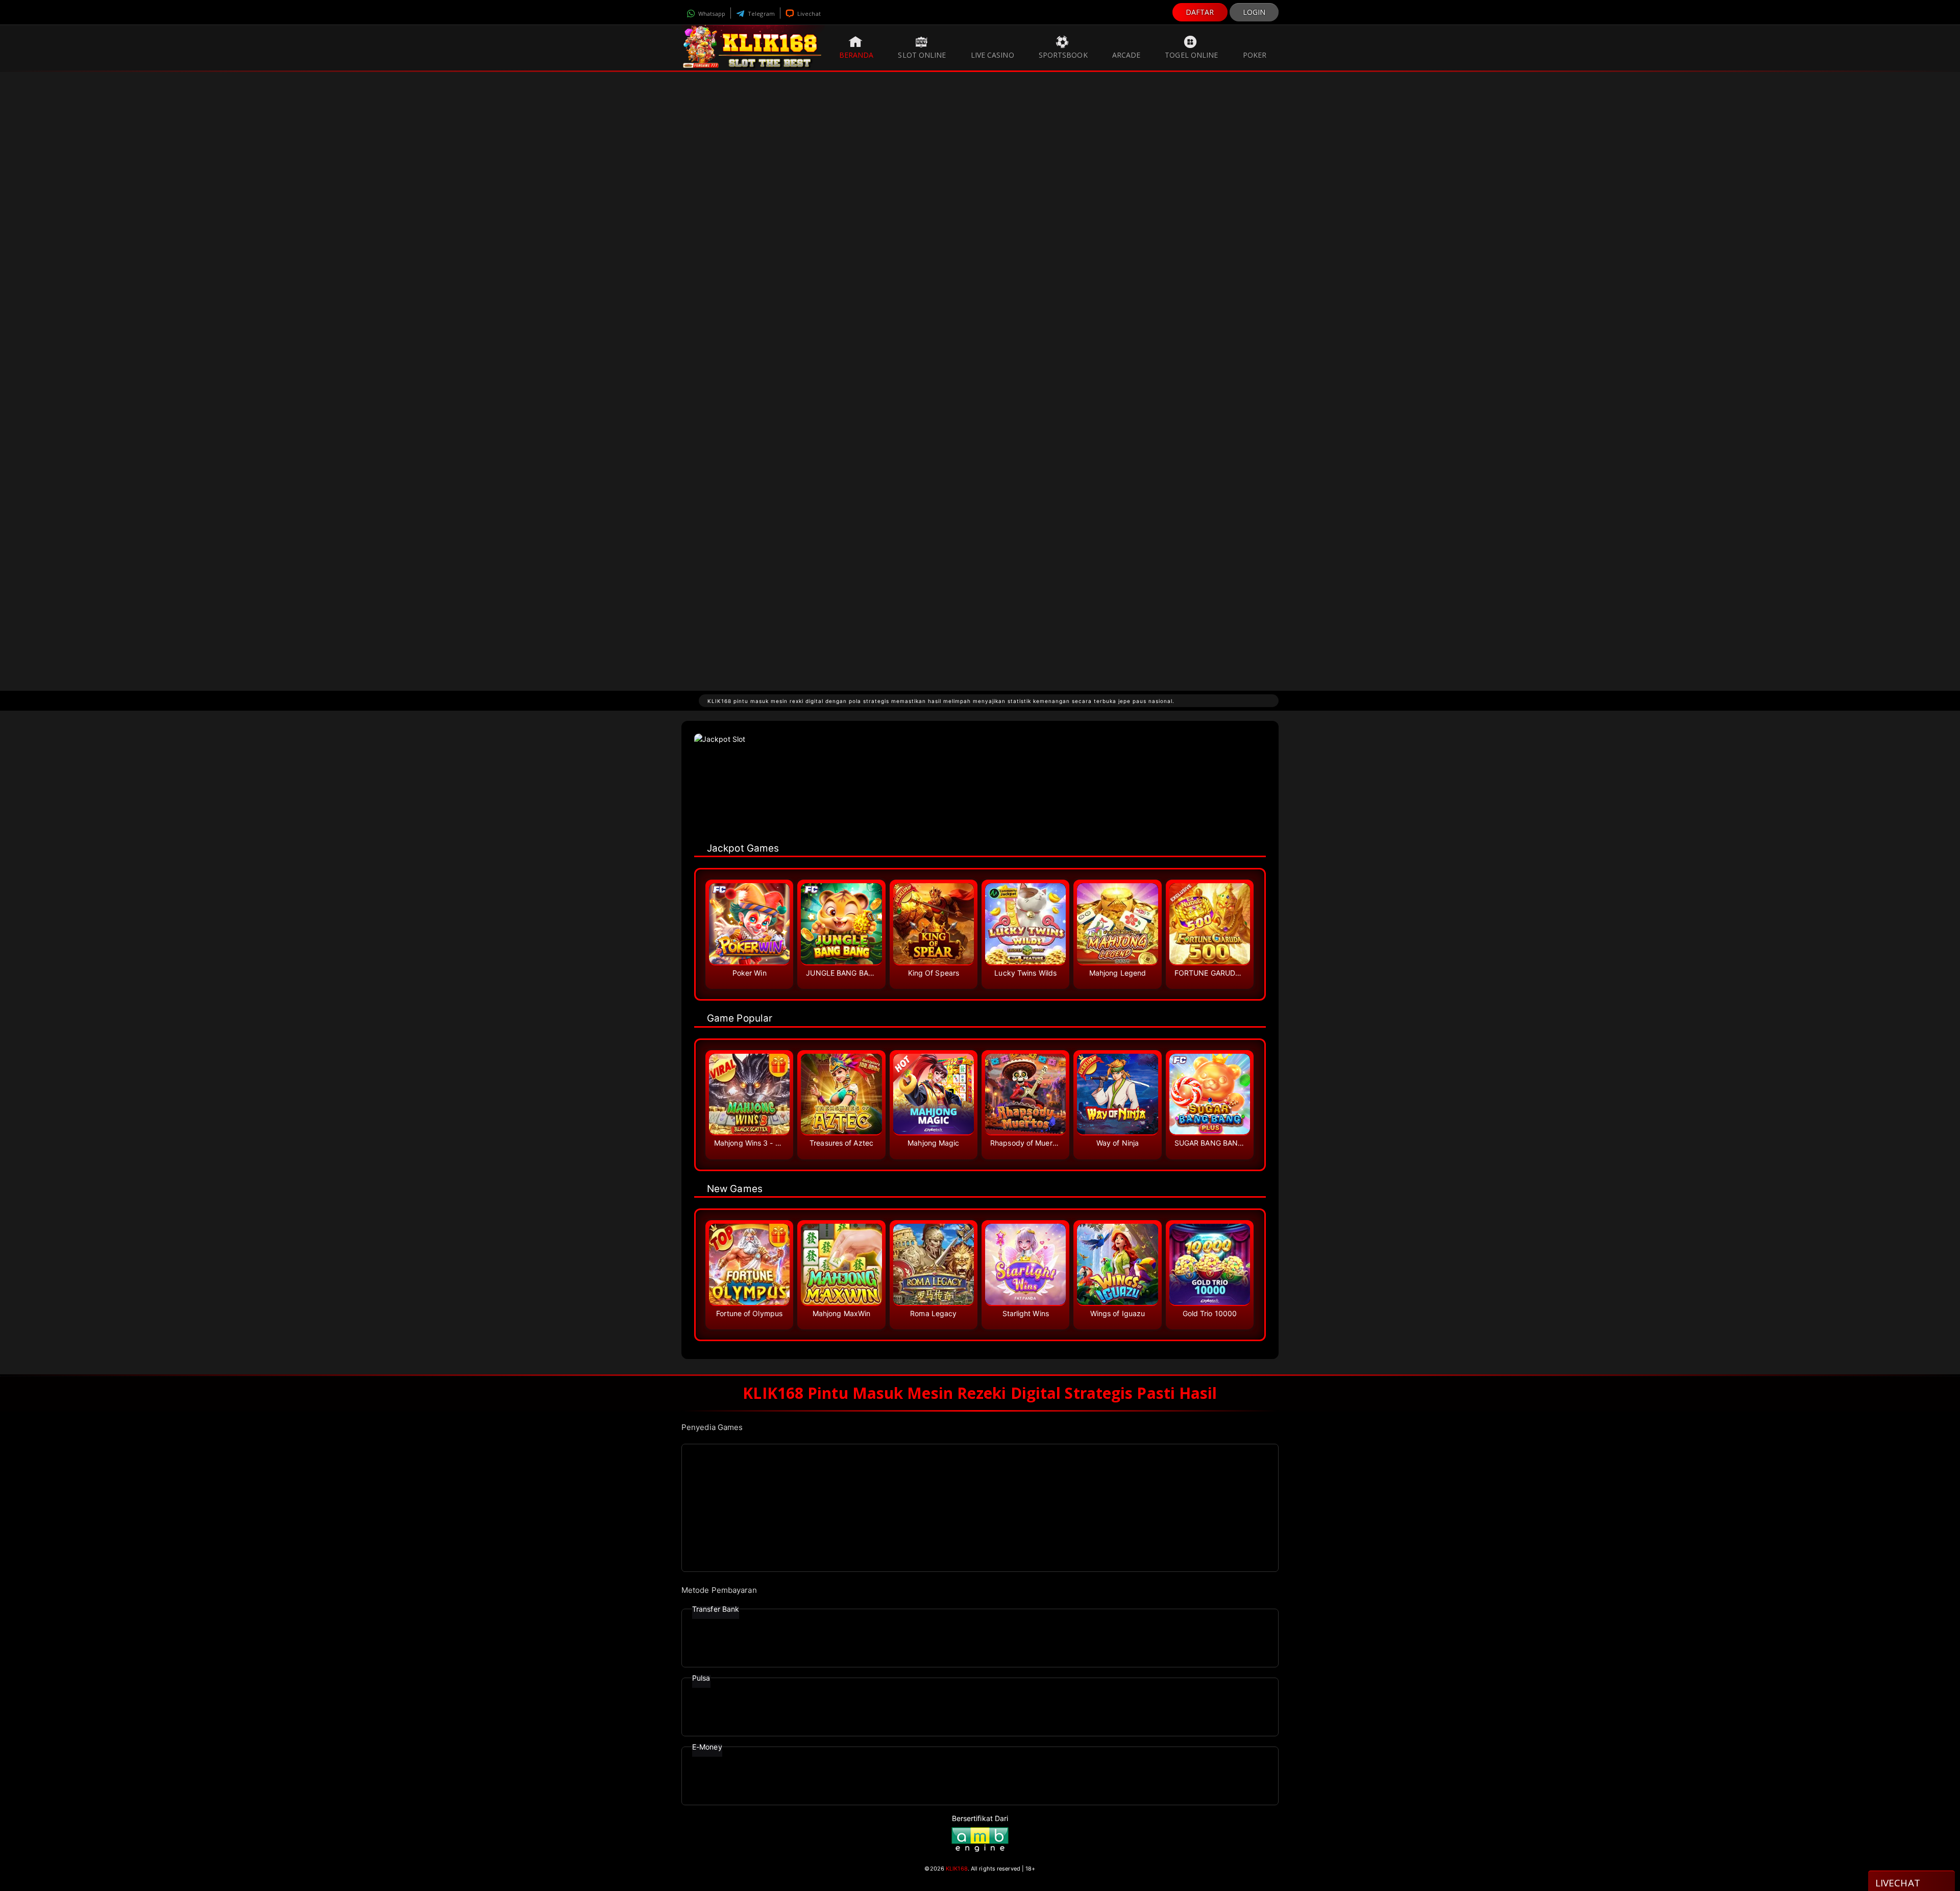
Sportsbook (1063, 55)
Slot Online (922, 55)
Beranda (856, 55)
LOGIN (1254, 12)
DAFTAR (1200, 12)
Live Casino (993, 55)
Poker (1255, 55)
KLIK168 (957, 1869)
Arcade (1126, 55)
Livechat (808, 14)
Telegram (761, 14)
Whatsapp (711, 14)
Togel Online (1191, 55)
